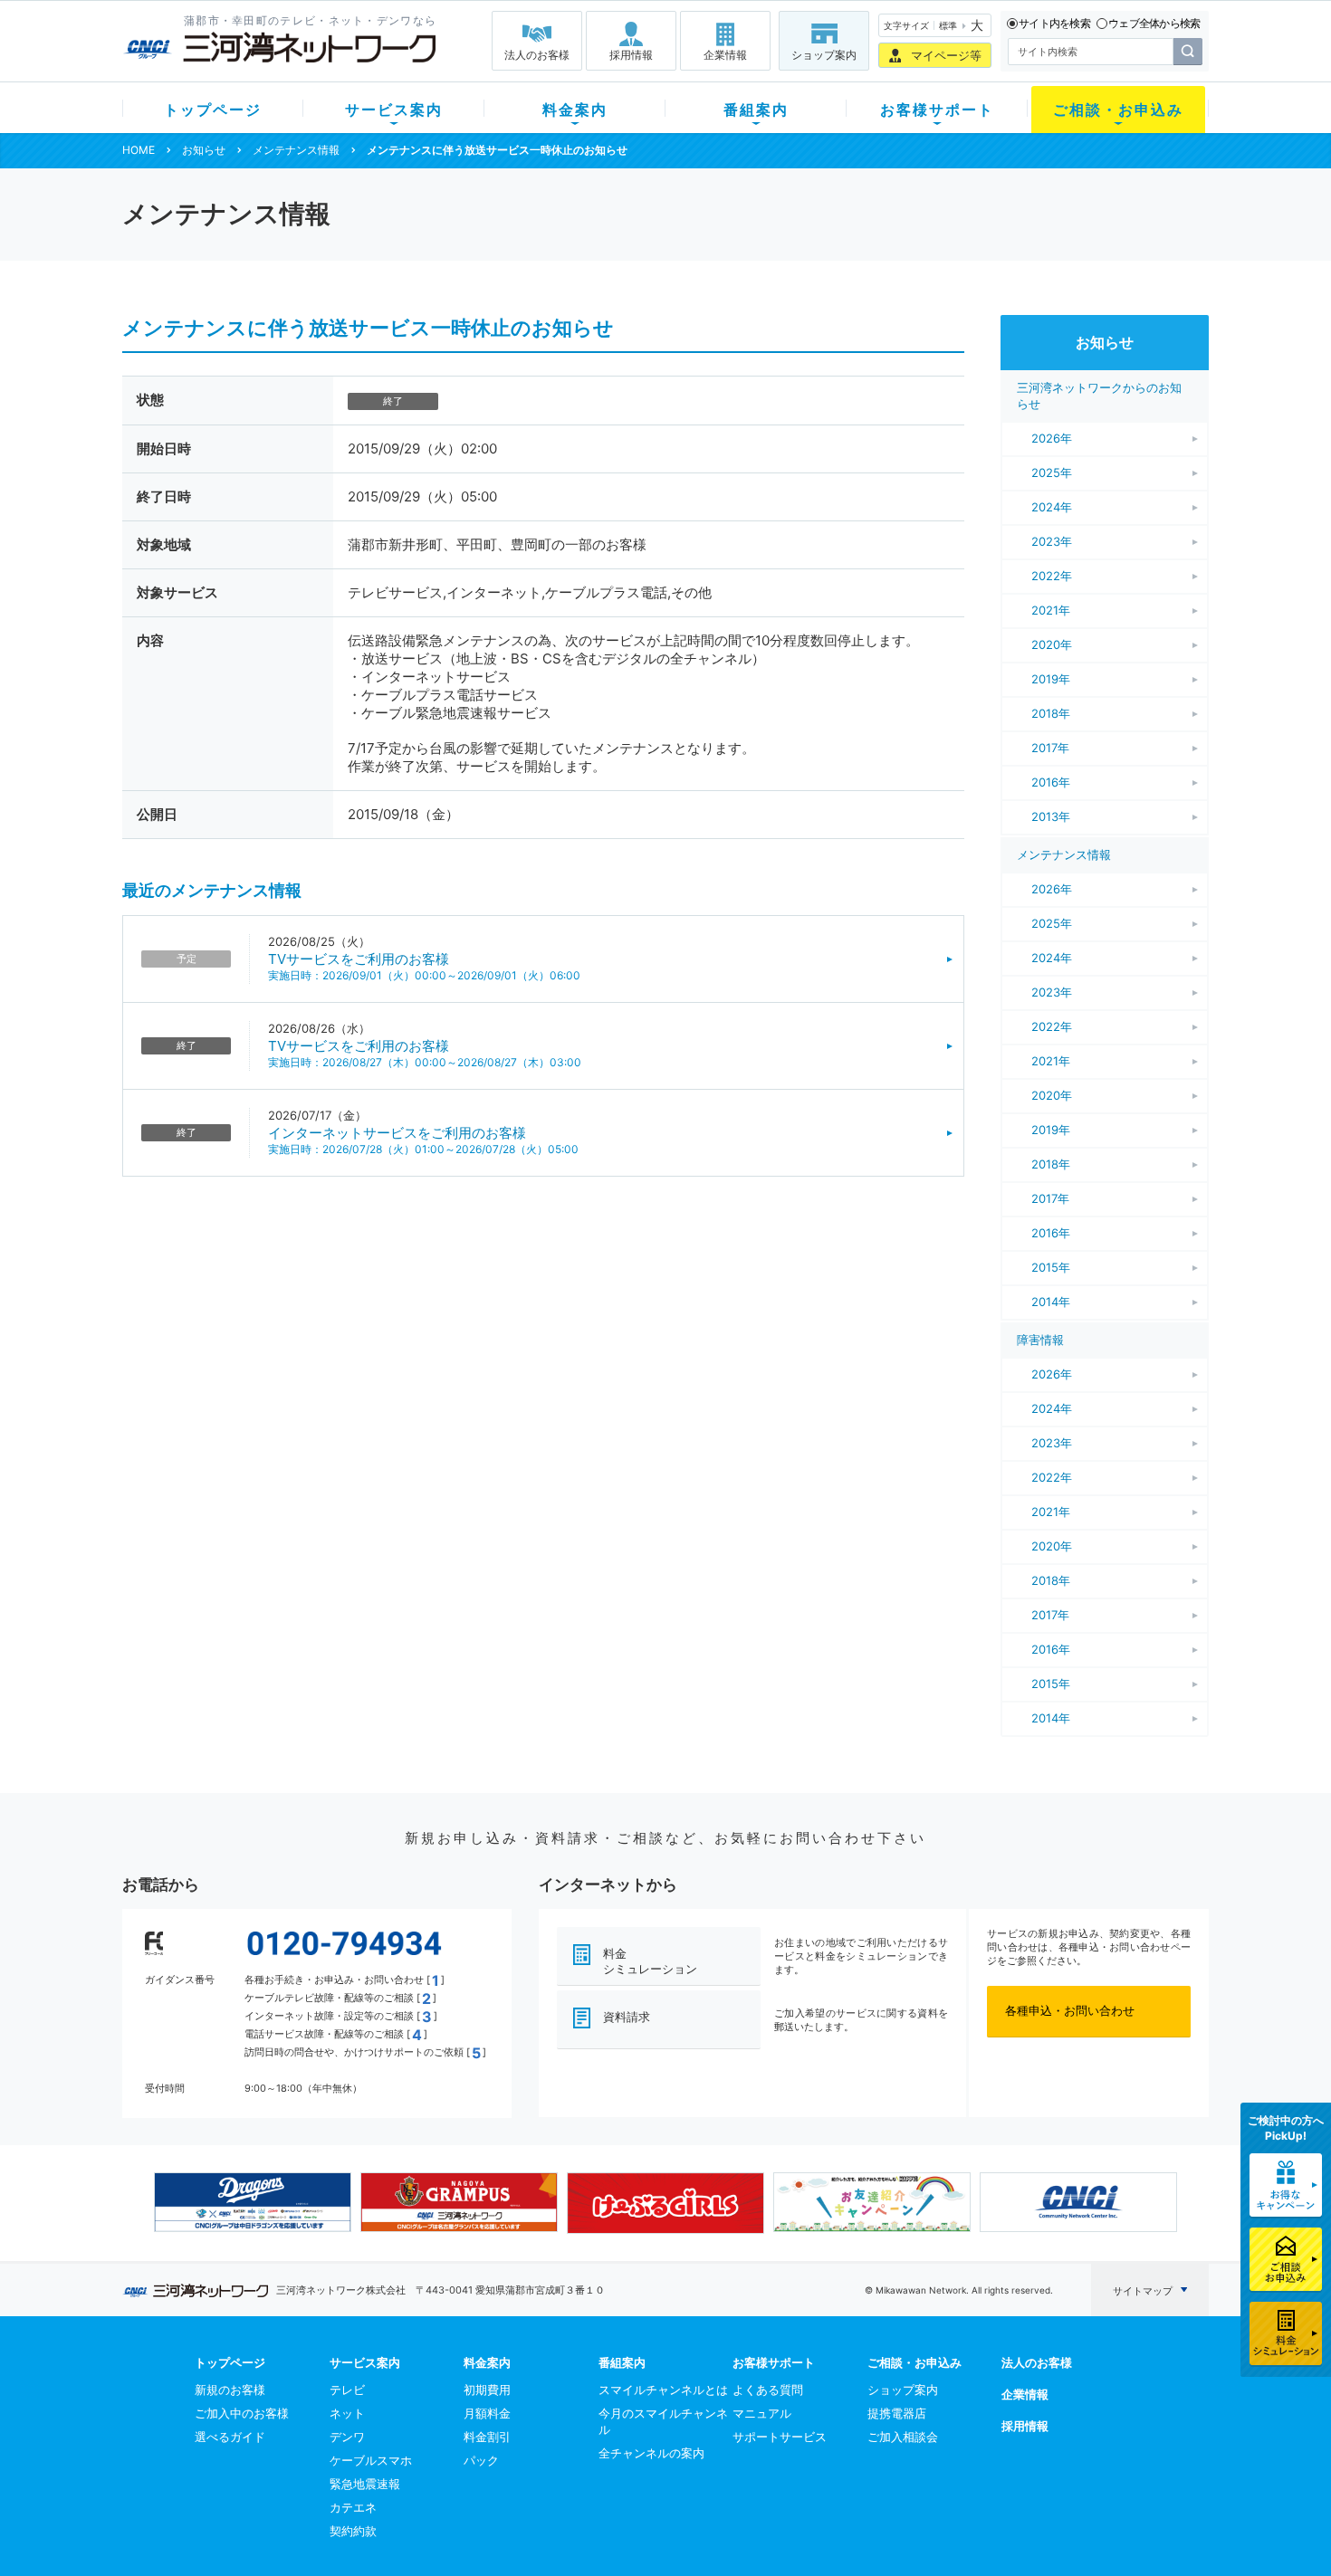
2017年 (1050, 748)
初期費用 (487, 2390)
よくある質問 (768, 2390)
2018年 (1051, 713)
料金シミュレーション (650, 1961)
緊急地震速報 (365, 2484)
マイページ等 (946, 55)
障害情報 (1040, 1340)
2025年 (1052, 472)
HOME (139, 150)
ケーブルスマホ (371, 2460)
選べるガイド (230, 2437)
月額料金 (487, 2413)
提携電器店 (897, 2413)
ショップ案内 (824, 55)
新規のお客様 (230, 2390)
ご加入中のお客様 (242, 2413)
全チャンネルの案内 (651, 2453)
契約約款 (353, 2531)
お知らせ (204, 150)
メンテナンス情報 (296, 150)
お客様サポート (937, 110)
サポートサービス (780, 2437)
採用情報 (631, 55)
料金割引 (487, 2437)
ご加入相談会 (903, 2437)
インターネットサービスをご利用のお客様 (397, 1133)
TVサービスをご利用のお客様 (359, 959)
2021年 (1051, 610)
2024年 (1052, 507)
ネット (347, 2413)
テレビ (347, 2390)
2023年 (1052, 541)
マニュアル (762, 2413)
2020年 (1052, 644)
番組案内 (756, 110)
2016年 (1051, 782)
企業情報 (725, 55)
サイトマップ (1143, 2291)
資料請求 (627, 2017)
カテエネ (353, 2507)
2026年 (1052, 438)
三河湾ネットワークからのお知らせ (1099, 396)
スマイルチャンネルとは (663, 2390)
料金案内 (575, 110)
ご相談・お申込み (1118, 110)
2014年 (1051, 1302)
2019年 (1051, 679)
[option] (253, 2202)
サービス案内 (394, 110)
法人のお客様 (537, 55)
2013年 (1051, 816)
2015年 (1051, 1267)
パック (481, 2460)
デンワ (347, 2437)
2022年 (1052, 576)
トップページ (213, 110)
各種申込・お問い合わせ (1070, 2010)
